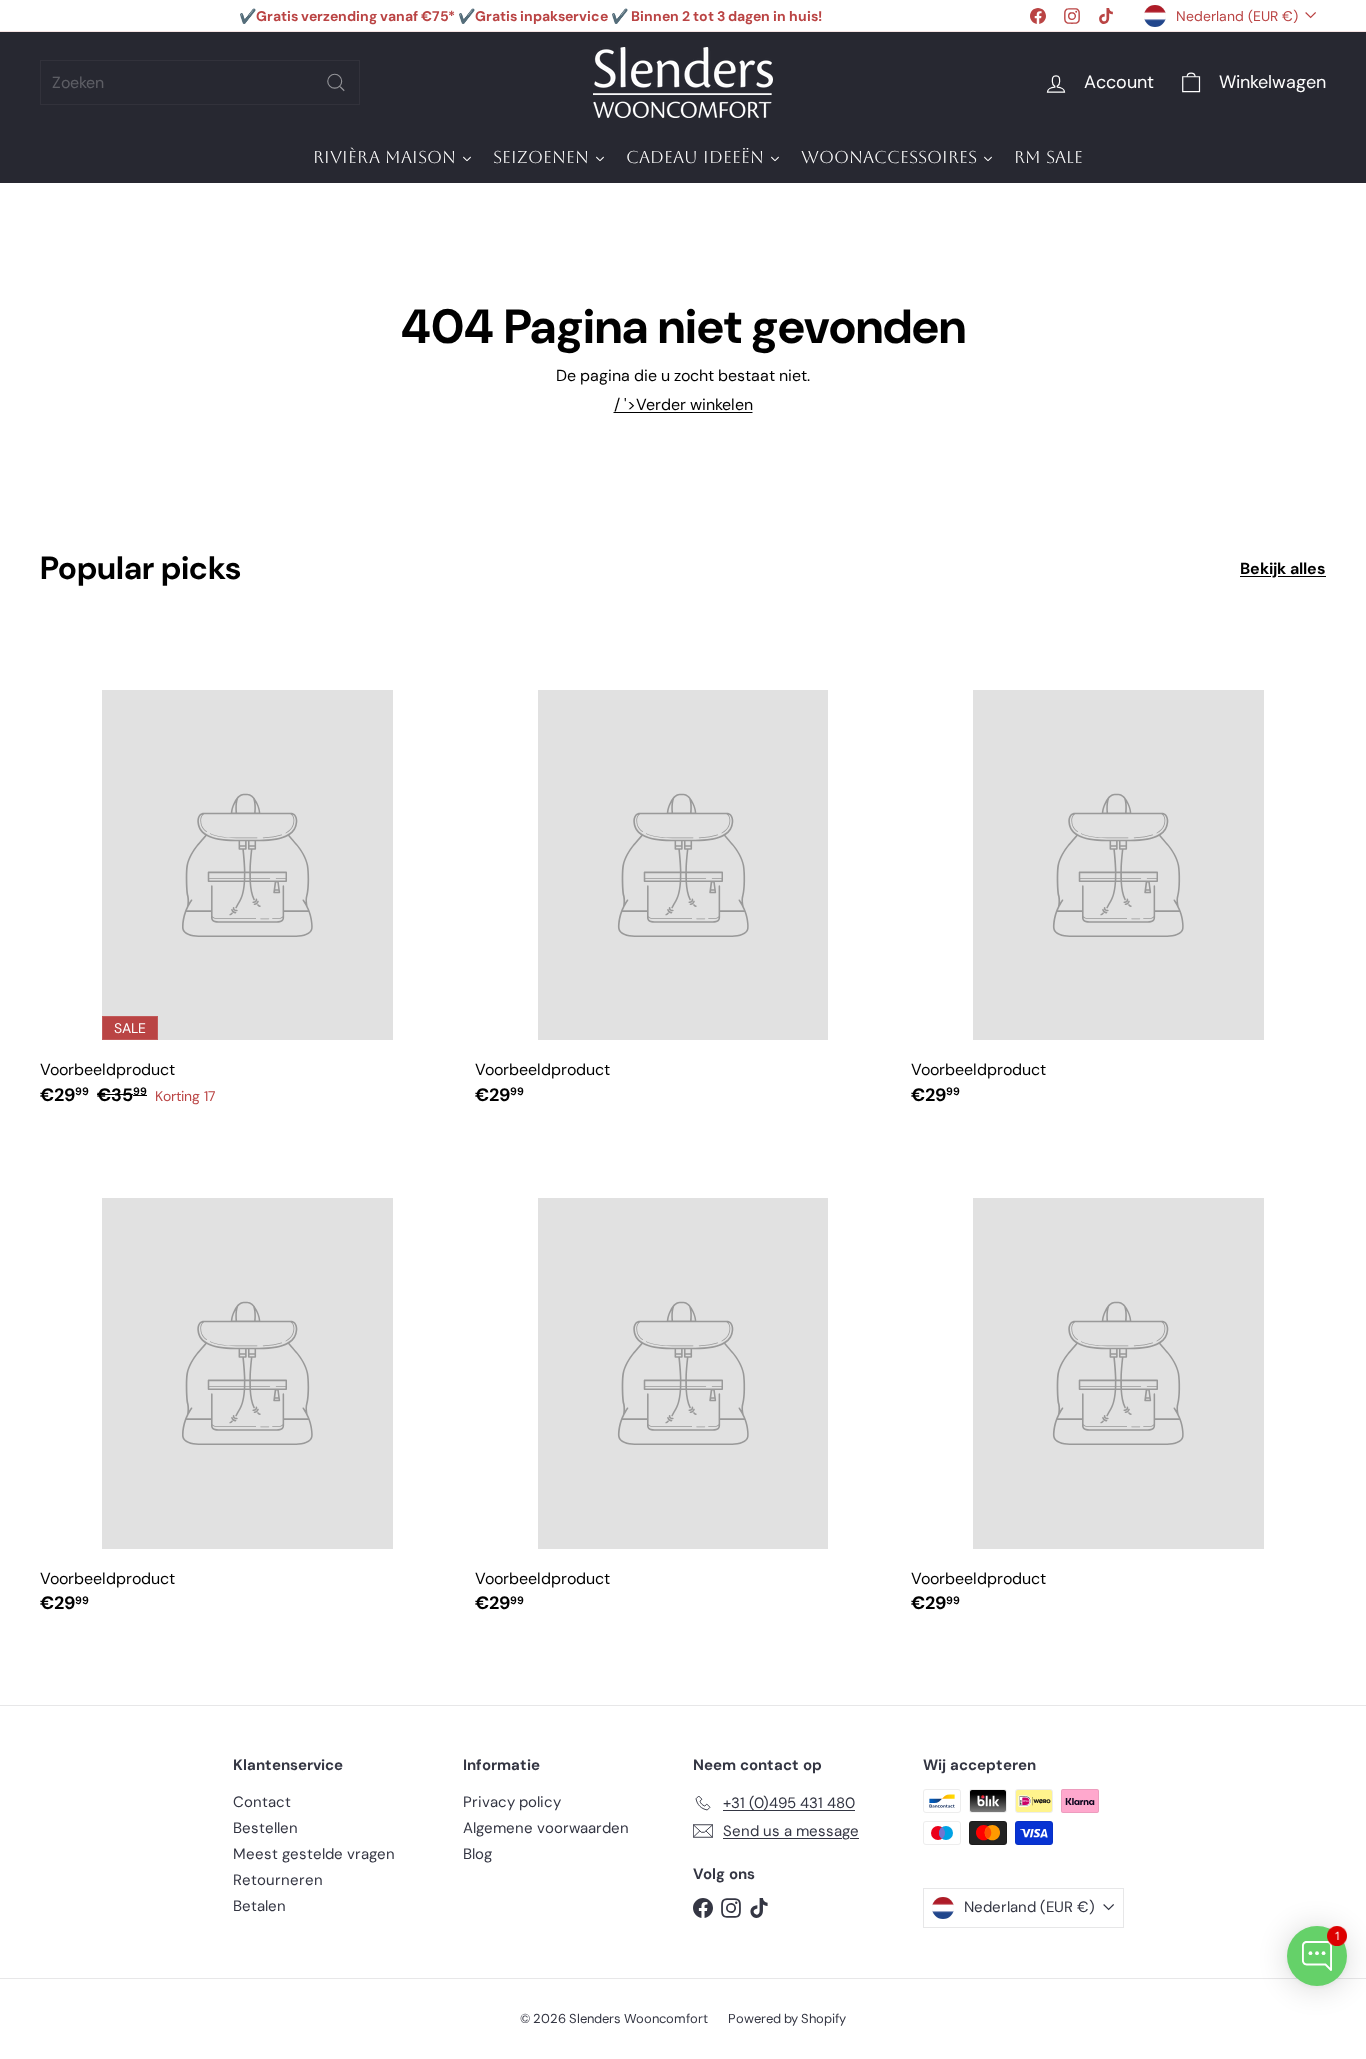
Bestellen (265, 1828)
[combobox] (200, 82)
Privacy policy (512, 1802)
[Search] (336, 82)
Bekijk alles (1283, 568)
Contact (262, 1802)
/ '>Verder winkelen (683, 404)
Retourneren (278, 1880)
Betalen (259, 1906)
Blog (477, 1854)
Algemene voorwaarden (546, 1828)
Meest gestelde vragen (314, 1854)
